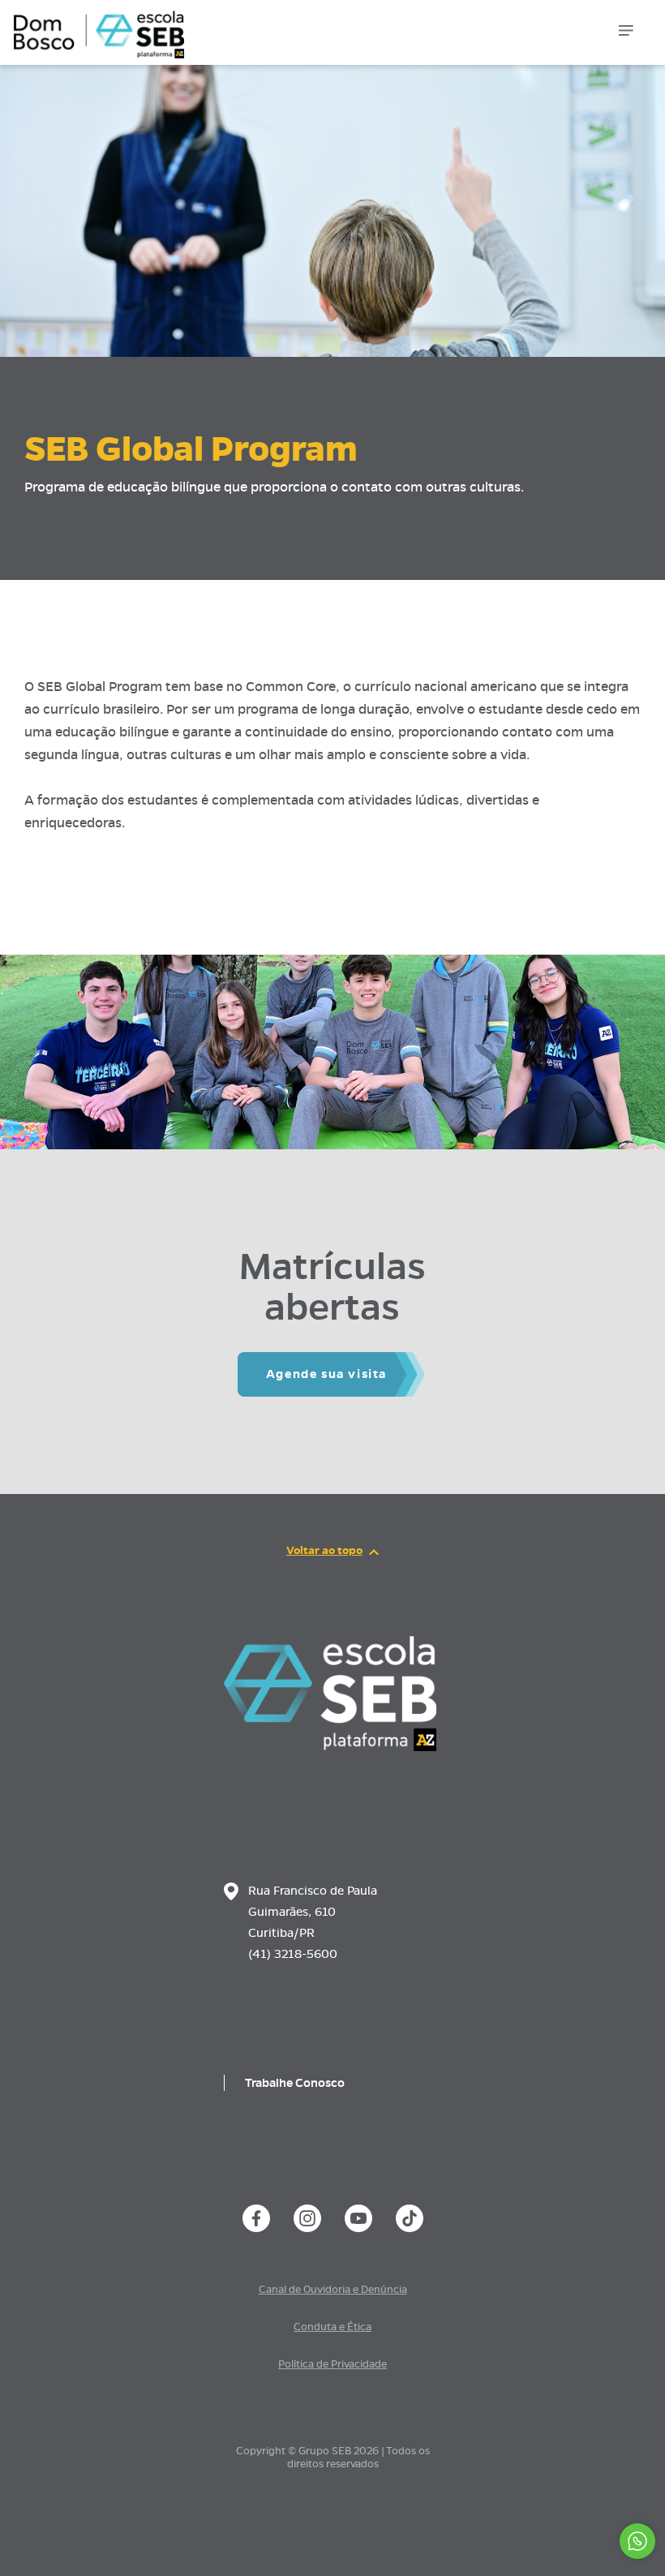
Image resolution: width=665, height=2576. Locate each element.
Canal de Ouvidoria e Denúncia (333, 2290)
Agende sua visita (326, 1374)
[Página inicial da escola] (330, 1747)
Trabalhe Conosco (295, 2083)
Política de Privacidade (332, 2364)
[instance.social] (256, 2218)
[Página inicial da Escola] (95, 24)
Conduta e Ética (332, 2327)
